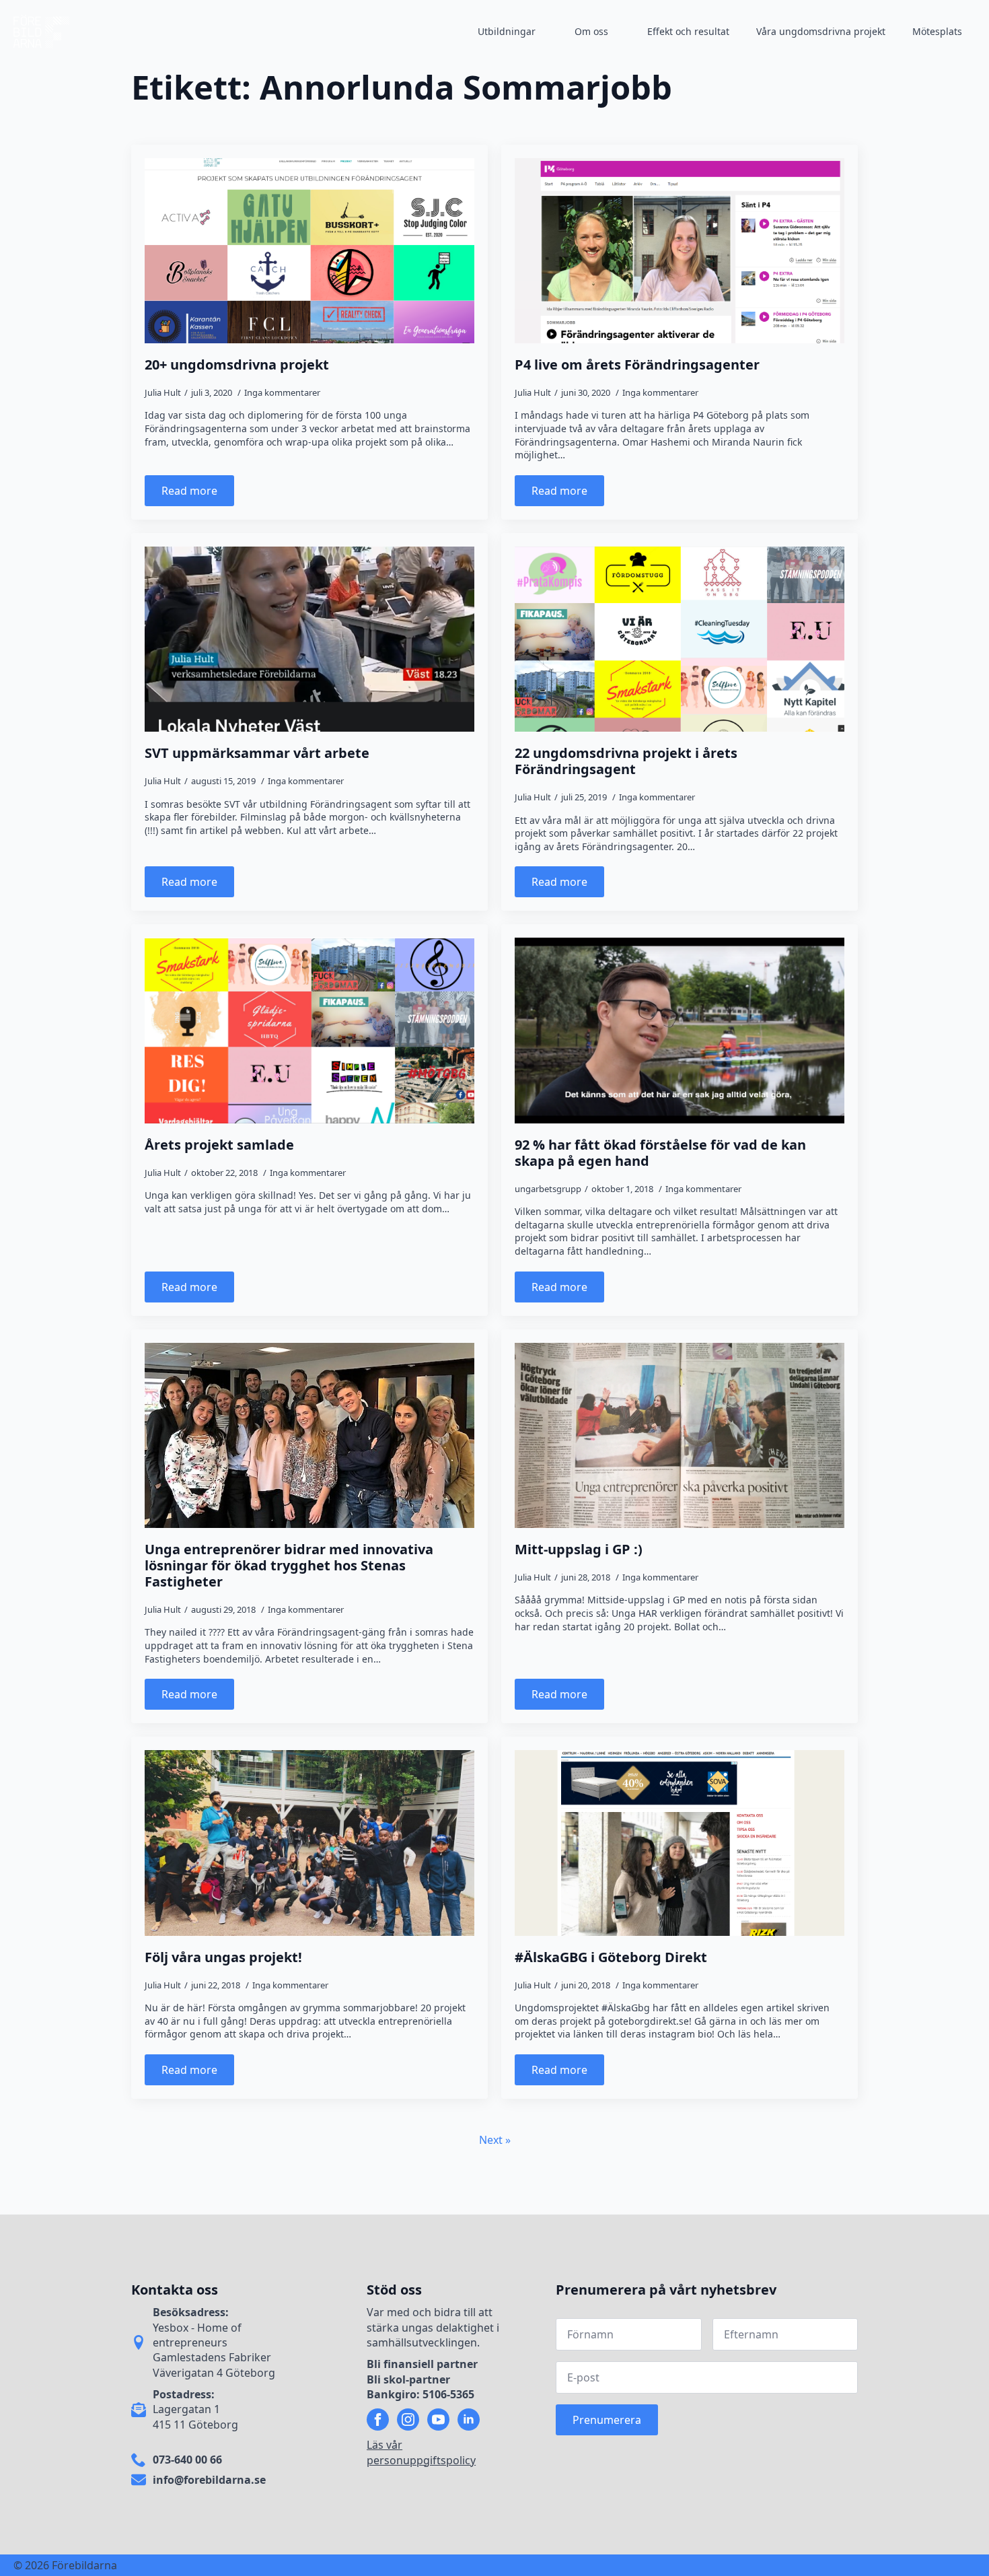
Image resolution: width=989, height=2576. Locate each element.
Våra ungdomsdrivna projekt (821, 31)
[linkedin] (469, 2420)
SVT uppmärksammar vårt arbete (257, 753)
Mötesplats (937, 31)
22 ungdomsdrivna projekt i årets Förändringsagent (626, 761)
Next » (495, 2140)
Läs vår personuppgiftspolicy (421, 2452)
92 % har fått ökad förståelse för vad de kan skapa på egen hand (660, 1153)
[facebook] (378, 2420)
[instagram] (408, 2420)
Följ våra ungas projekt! (223, 1957)
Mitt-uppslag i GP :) (579, 1550)
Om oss (591, 31)
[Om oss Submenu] (621, 32)
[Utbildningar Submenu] (548, 32)
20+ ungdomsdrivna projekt (237, 365)
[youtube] (438, 2420)
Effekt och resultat (688, 31)
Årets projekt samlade (219, 1145)
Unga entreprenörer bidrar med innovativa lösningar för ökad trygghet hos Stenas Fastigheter (289, 1566)
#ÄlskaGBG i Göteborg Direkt (611, 1957)
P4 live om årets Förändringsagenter (637, 365)
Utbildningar (507, 31)
